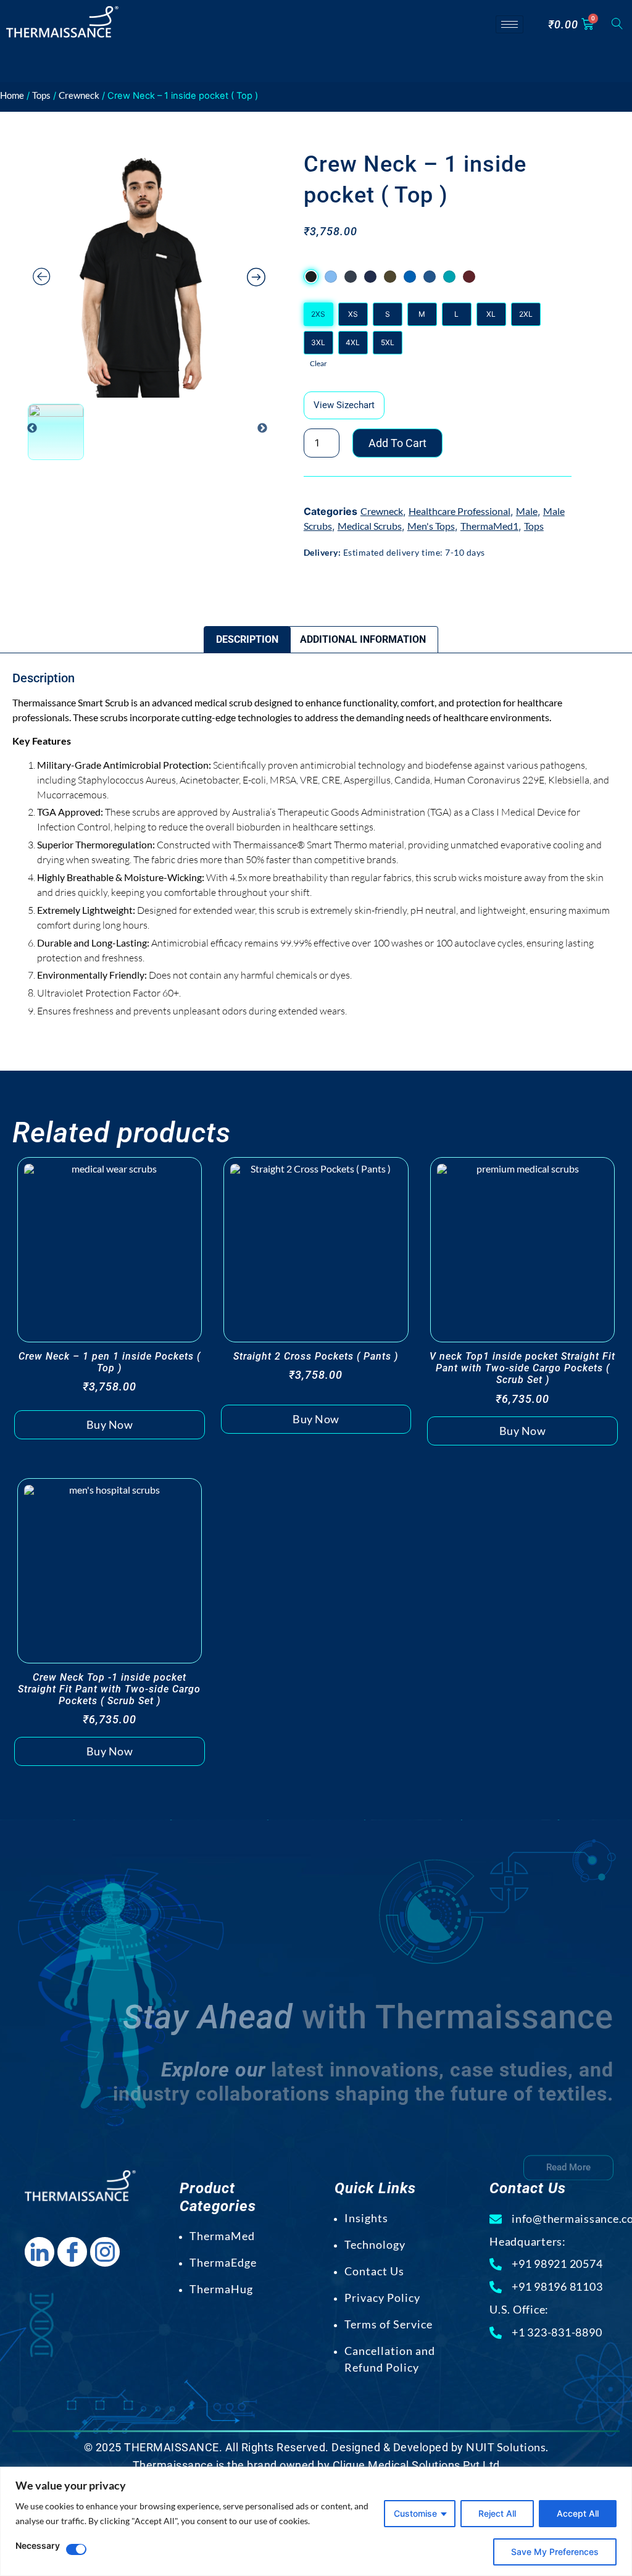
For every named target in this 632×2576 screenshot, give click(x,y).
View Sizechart (344, 405)
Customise (415, 2513)
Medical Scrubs (370, 526)
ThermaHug (221, 2289)
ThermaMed (222, 2236)
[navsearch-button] (617, 24)
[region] (316, 2521)
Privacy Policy (382, 2298)
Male (527, 511)
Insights (366, 2218)
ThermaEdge (223, 2262)
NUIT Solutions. (507, 2447)
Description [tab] (247, 639)
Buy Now (110, 1424)
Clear (318, 363)
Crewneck (79, 95)
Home (12, 95)
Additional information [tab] (363, 639)
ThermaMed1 (489, 526)
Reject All (497, 2513)
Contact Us (374, 2271)
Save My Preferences (555, 2552)
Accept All (578, 2513)
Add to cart (397, 443)
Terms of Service (389, 2324)
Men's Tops (431, 526)
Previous (32, 429)
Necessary (38, 2546)
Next (262, 429)
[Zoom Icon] (149, 273)
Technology (375, 2244)
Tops (41, 95)
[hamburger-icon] (509, 24)
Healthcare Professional (459, 511)
